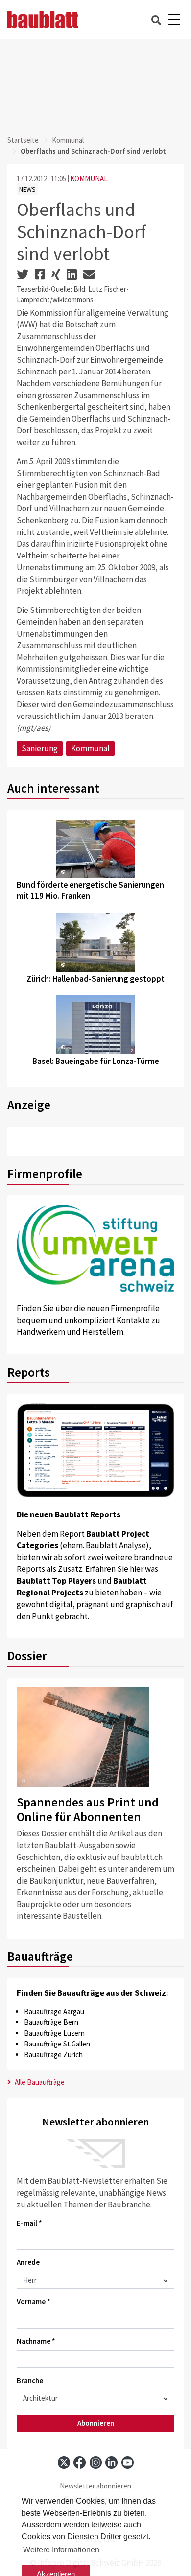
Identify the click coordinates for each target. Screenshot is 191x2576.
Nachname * (36, 2341)
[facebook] (80, 2462)
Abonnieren (96, 2423)
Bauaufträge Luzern (54, 2033)
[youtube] (128, 2462)
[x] (64, 2462)
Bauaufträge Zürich (53, 2055)
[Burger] (174, 20)
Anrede (28, 2262)
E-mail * (29, 2223)
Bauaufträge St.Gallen (57, 2044)
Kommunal (68, 140)
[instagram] (96, 2462)
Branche (30, 2380)
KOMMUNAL (89, 178)
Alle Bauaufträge (39, 2082)
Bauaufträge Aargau (54, 2011)
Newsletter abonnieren (95, 2486)
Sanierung (40, 748)
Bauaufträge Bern (51, 2022)
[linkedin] (111, 2462)
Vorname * (34, 2301)
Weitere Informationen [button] (61, 2550)
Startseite (23, 140)
